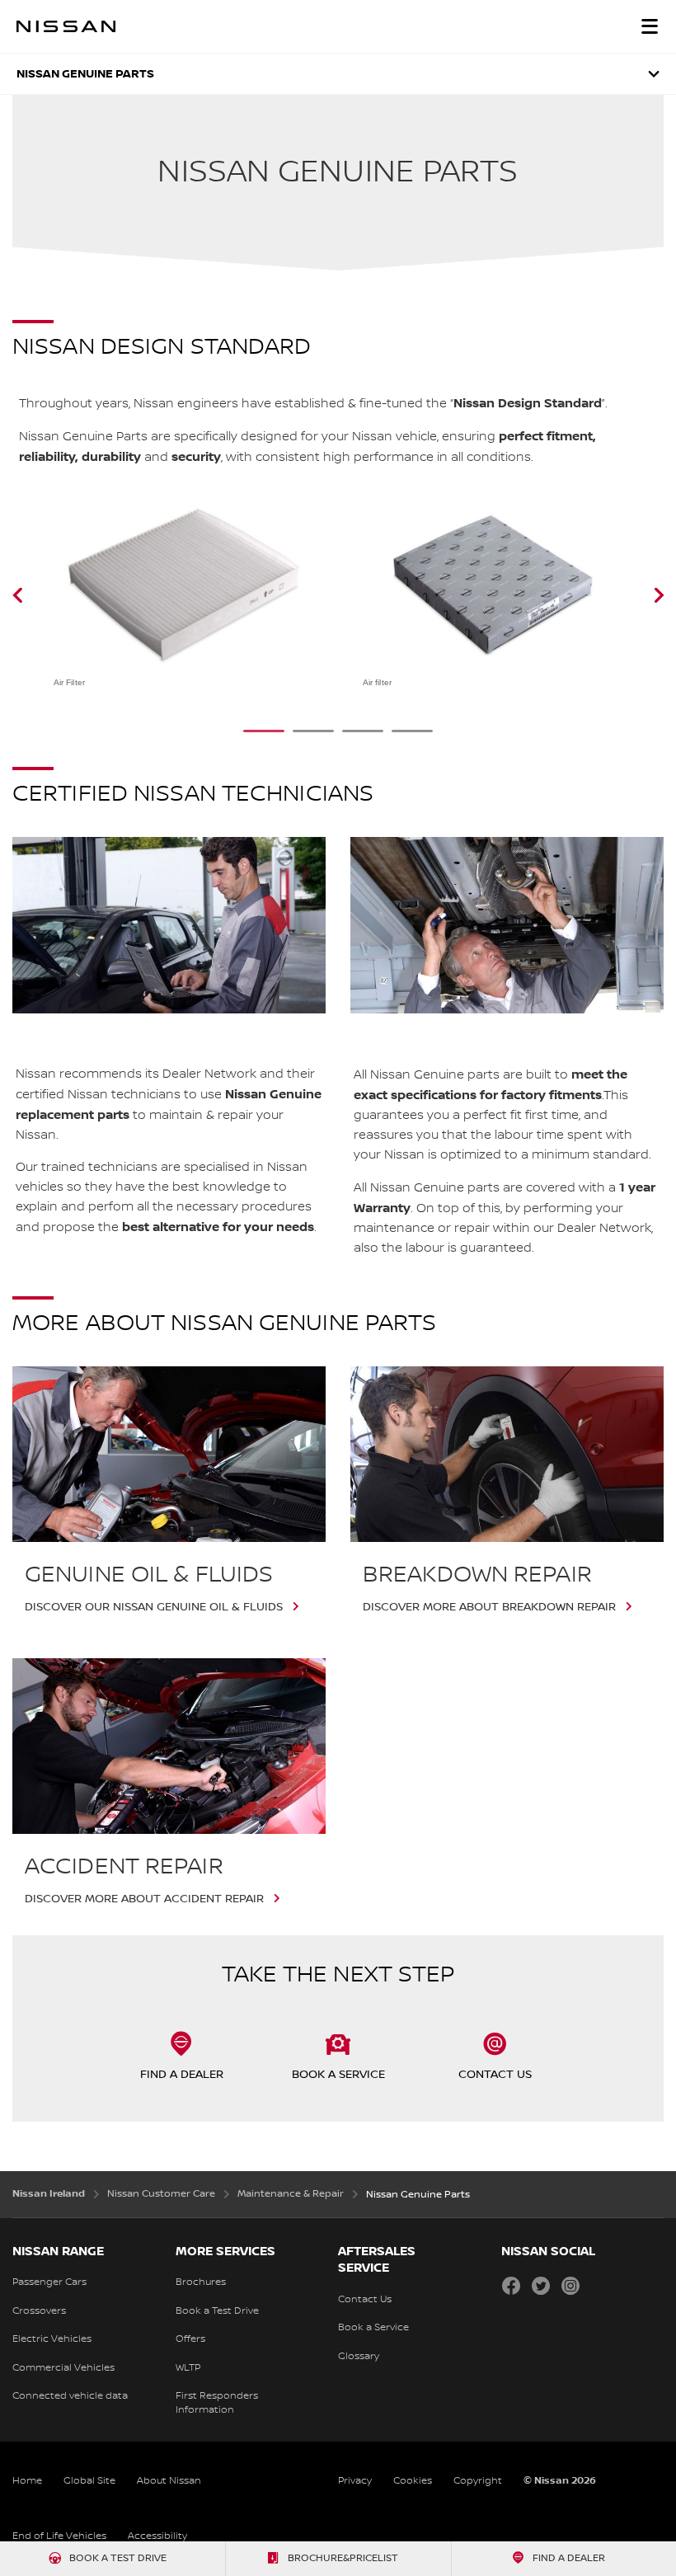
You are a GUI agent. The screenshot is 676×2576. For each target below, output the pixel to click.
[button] (650, 26)
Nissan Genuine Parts (85, 74)
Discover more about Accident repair (144, 1899)
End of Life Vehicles (59, 2536)
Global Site (89, 2481)
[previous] (38, 595)
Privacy (355, 2481)
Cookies (413, 2481)
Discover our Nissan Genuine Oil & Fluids (154, 1607)
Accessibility (157, 2536)
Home (27, 2481)
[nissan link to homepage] (66, 26)
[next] (638, 595)
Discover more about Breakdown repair (489, 1607)
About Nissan (169, 2481)
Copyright (478, 2481)
